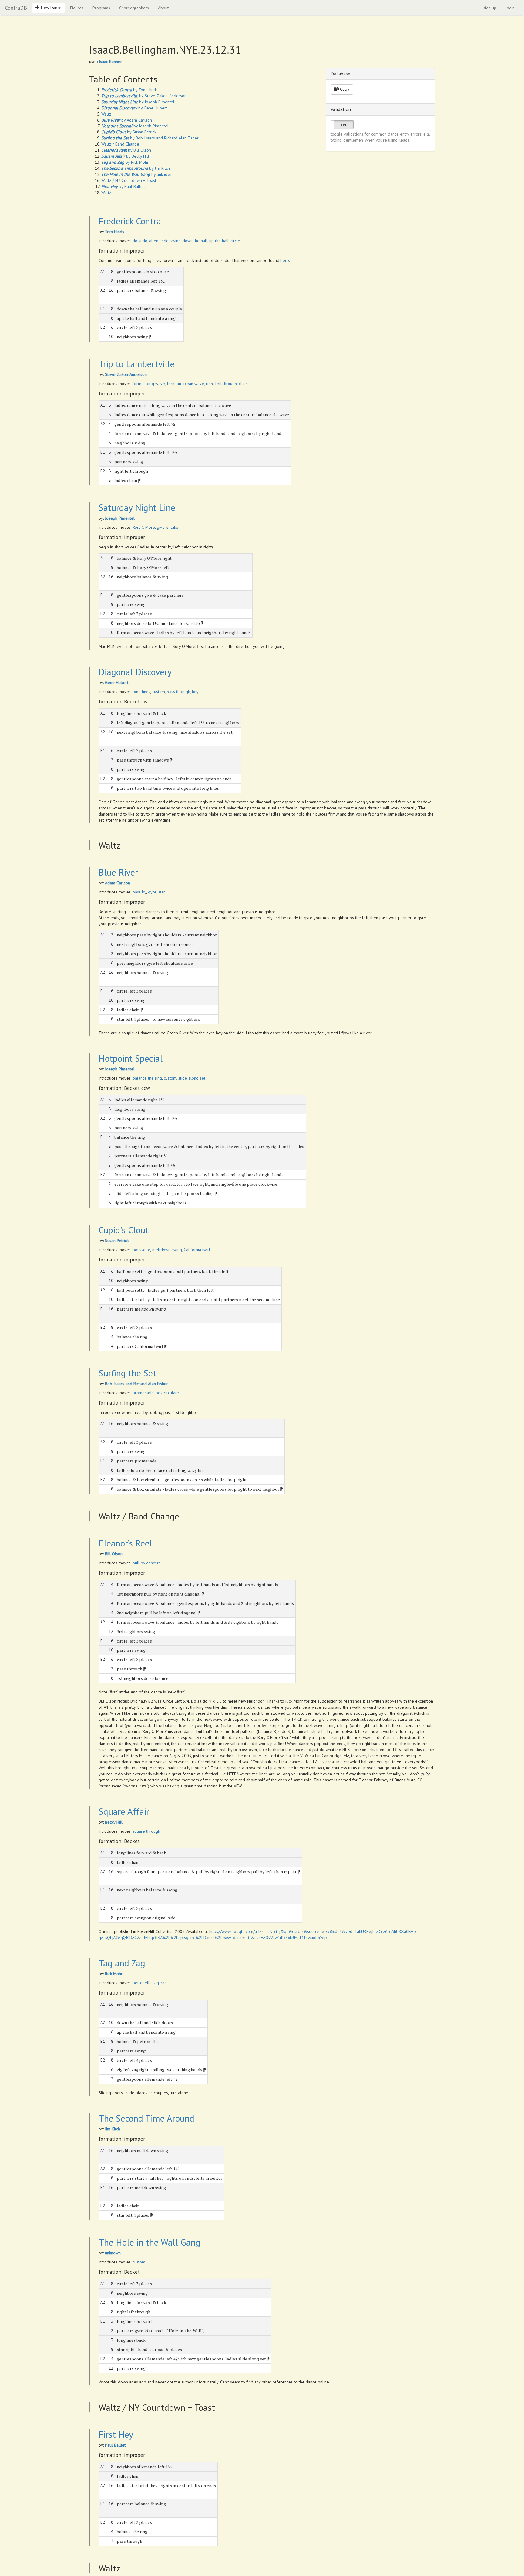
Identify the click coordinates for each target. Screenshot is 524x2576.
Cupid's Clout (124, 1230)
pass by (139, 892)
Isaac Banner (110, 62)
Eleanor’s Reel (125, 1543)
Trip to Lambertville (137, 364)
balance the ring (147, 1078)
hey (195, 692)
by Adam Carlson (127, 120)
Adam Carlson (118, 883)
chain (243, 384)
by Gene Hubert (134, 108)
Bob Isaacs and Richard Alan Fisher (136, 1384)
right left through (221, 384)
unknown (113, 2253)
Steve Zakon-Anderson (126, 374)
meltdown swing (167, 1250)
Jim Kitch (113, 2129)
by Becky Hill (125, 156)
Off (344, 125)
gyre (152, 892)
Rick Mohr (114, 1974)
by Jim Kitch (136, 168)
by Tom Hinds (129, 90)
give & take (168, 527)
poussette (141, 1250)
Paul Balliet (115, 2445)
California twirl (197, 1250)
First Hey (116, 2434)
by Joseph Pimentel (138, 102)
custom (159, 692)
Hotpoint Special (131, 1058)
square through (146, 1831)
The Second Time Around (146, 2118)
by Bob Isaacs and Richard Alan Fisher (150, 138)
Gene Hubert (117, 682)
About (163, 8)
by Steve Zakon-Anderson (144, 96)
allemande (159, 241)
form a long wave (149, 384)
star (162, 892)
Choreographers (134, 8)
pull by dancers (146, 1563)
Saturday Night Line (137, 507)
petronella (142, 1983)
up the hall (219, 241)
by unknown (137, 174)
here (285, 260)
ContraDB (16, 8)
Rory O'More (144, 527)
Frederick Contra (130, 221)
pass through (178, 692)
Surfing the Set (127, 1373)
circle (235, 241)
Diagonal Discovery (135, 672)
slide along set (192, 1078)
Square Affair (124, 1811)
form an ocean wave (185, 384)
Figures (77, 8)
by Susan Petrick (129, 132)
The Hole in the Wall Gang (149, 2242)
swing (176, 241)
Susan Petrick (117, 1241)
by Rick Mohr (125, 162)
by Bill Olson (126, 150)
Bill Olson (114, 1554)
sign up (490, 8)
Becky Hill (114, 1822)
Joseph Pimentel (120, 518)
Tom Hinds (114, 232)
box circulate (167, 1393)
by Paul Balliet (123, 186)
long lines (141, 692)
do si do (140, 241)
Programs (101, 8)
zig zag (160, 1983)
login (510, 8)
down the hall (195, 241)
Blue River (118, 872)
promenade (143, 1393)
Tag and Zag (122, 1963)
